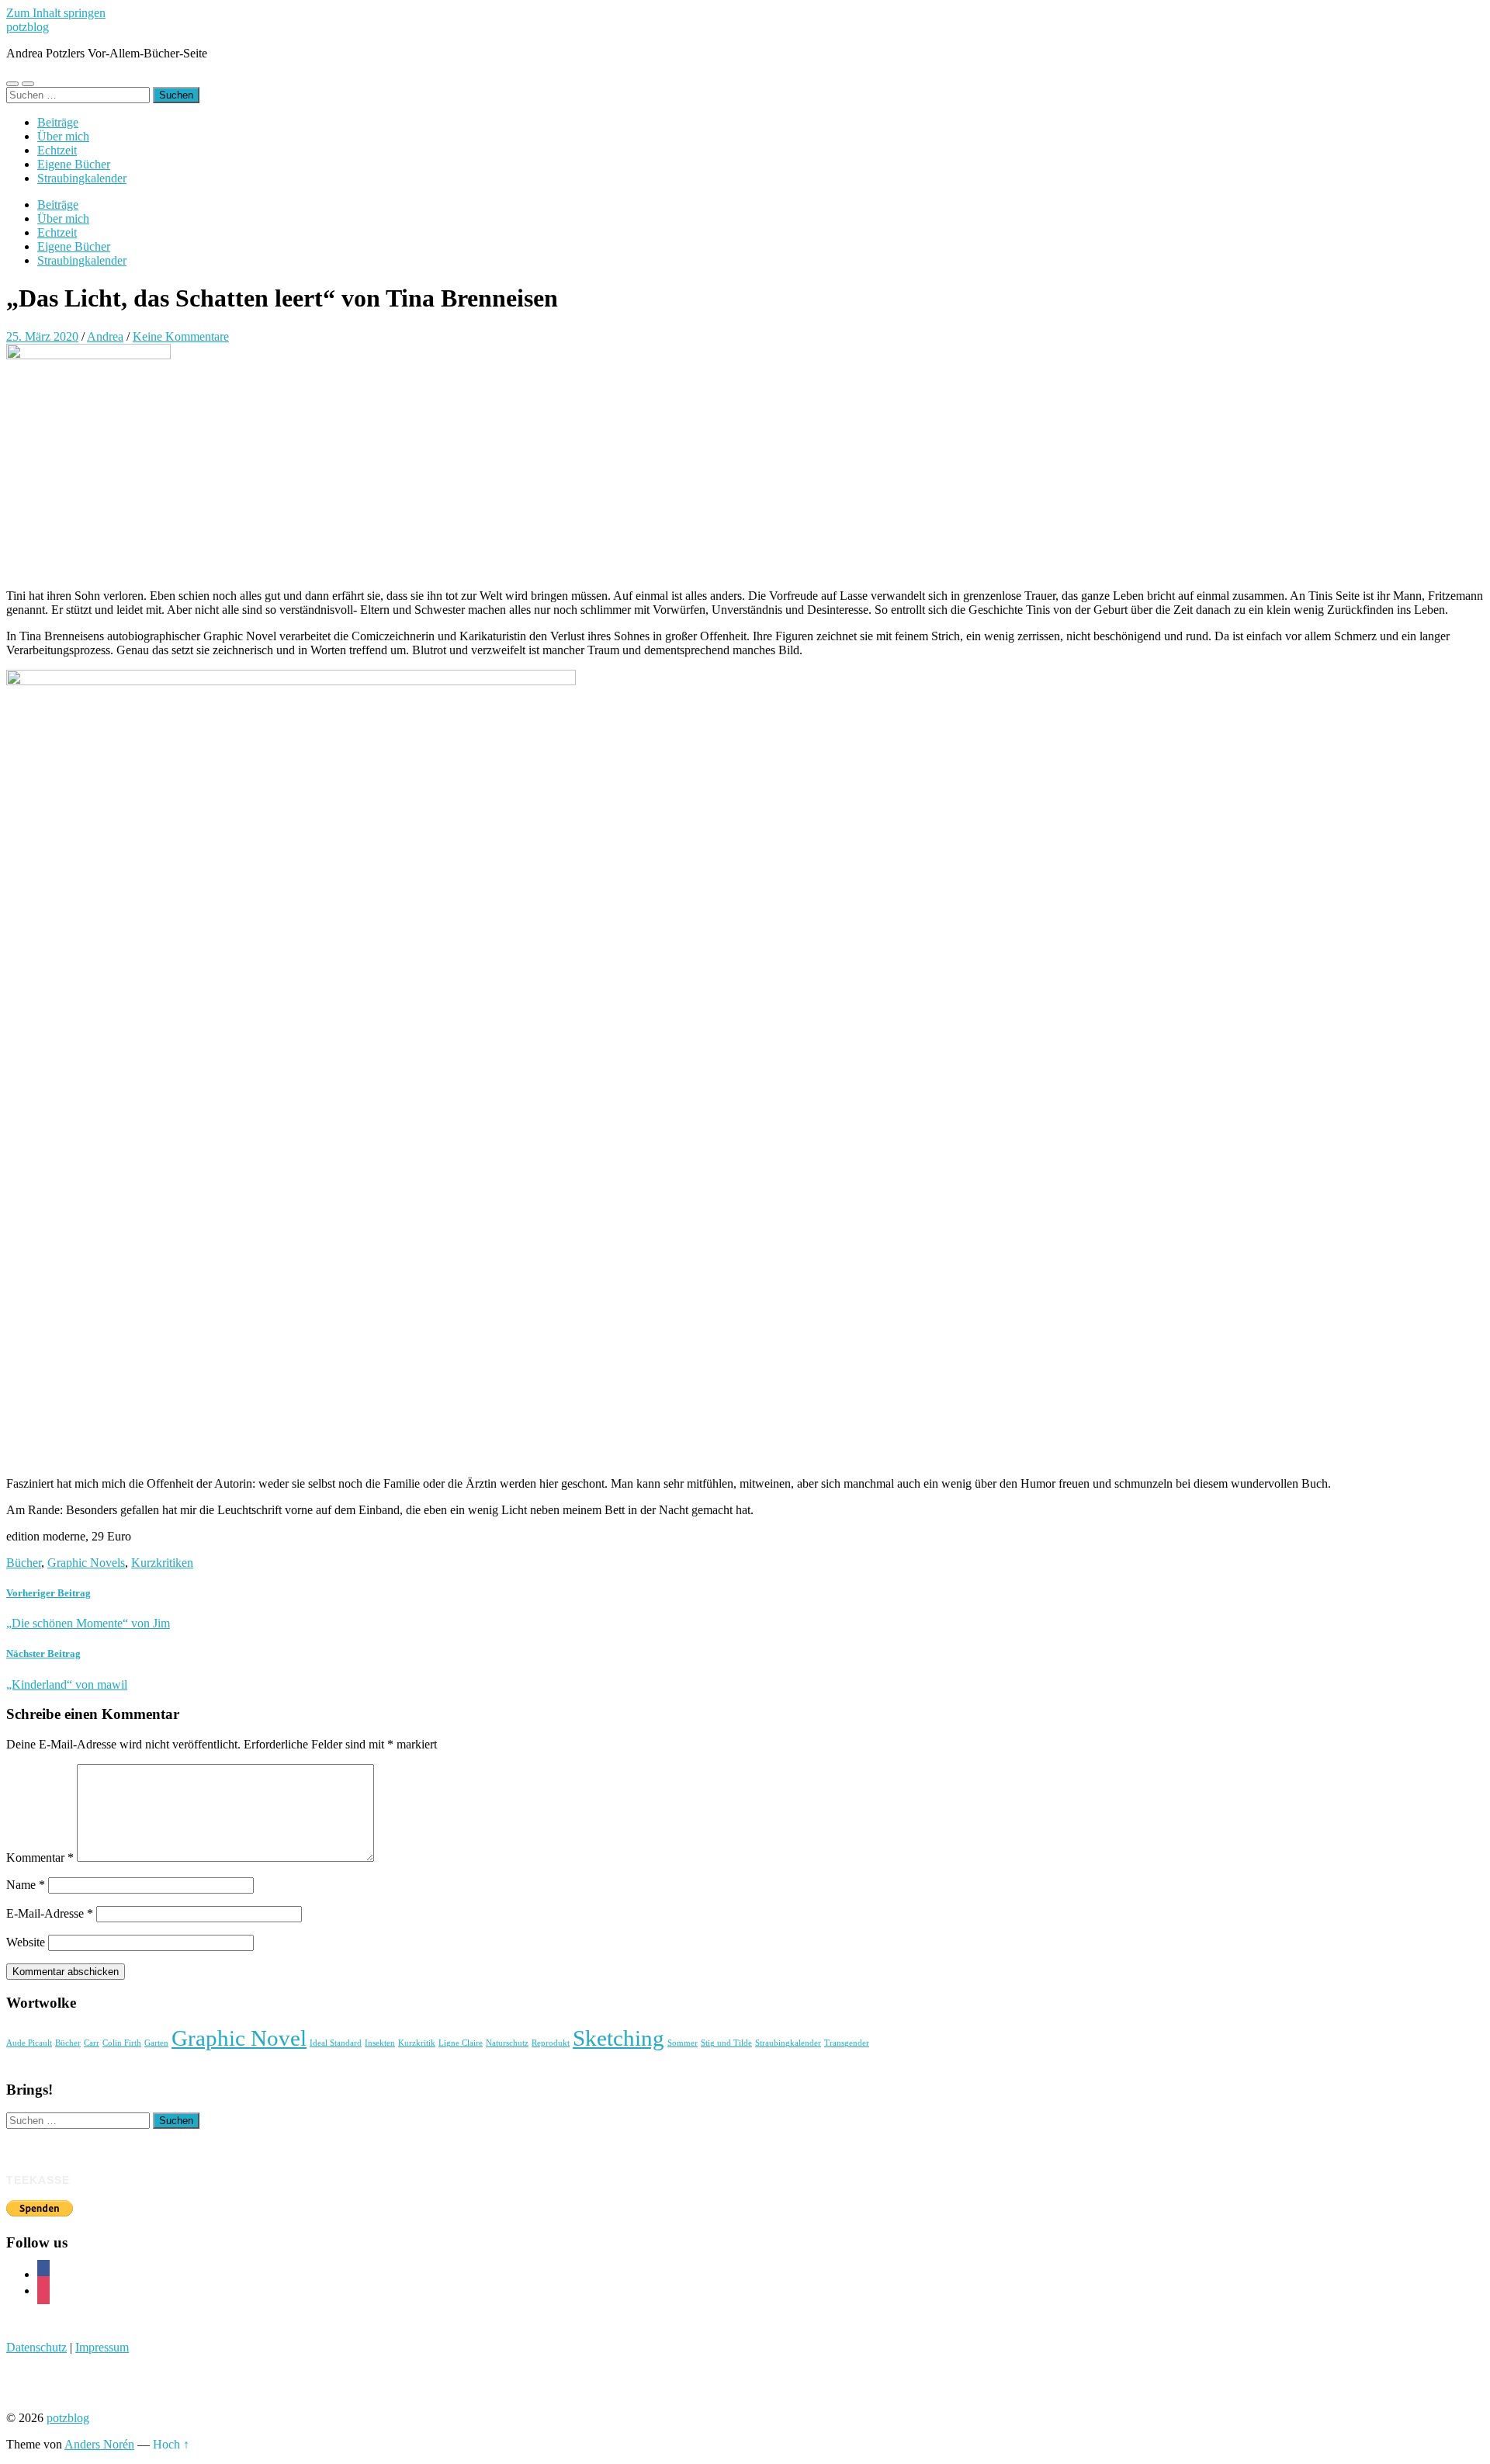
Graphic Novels (86, 1563)
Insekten (380, 2043)
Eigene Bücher (74, 164)
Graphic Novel (239, 2038)
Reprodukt (551, 2043)
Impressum (102, 2347)
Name (26, 1885)
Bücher (24, 1563)
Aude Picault (29, 2043)
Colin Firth (122, 2043)
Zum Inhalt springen (56, 13)
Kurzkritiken (162, 1563)
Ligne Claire (461, 2043)
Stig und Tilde (726, 2043)
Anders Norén (99, 2444)
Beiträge (58, 122)
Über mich (63, 136)
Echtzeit (57, 150)
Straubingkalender (82, 178)
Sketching (619, 2038)
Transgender (847, 2043)
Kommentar (40, 1858)
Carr (92, 2043)
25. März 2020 (42, 336)
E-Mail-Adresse (50, 1913)
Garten (156, 2043)
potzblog (28, 27)
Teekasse (38, 2180)
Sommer (683, 2043)
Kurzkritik (417, 2043)
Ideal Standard (336, 2043)
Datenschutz (36, 2347)
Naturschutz (507, 2043)
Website (26, 1942)
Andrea (105, 336)
